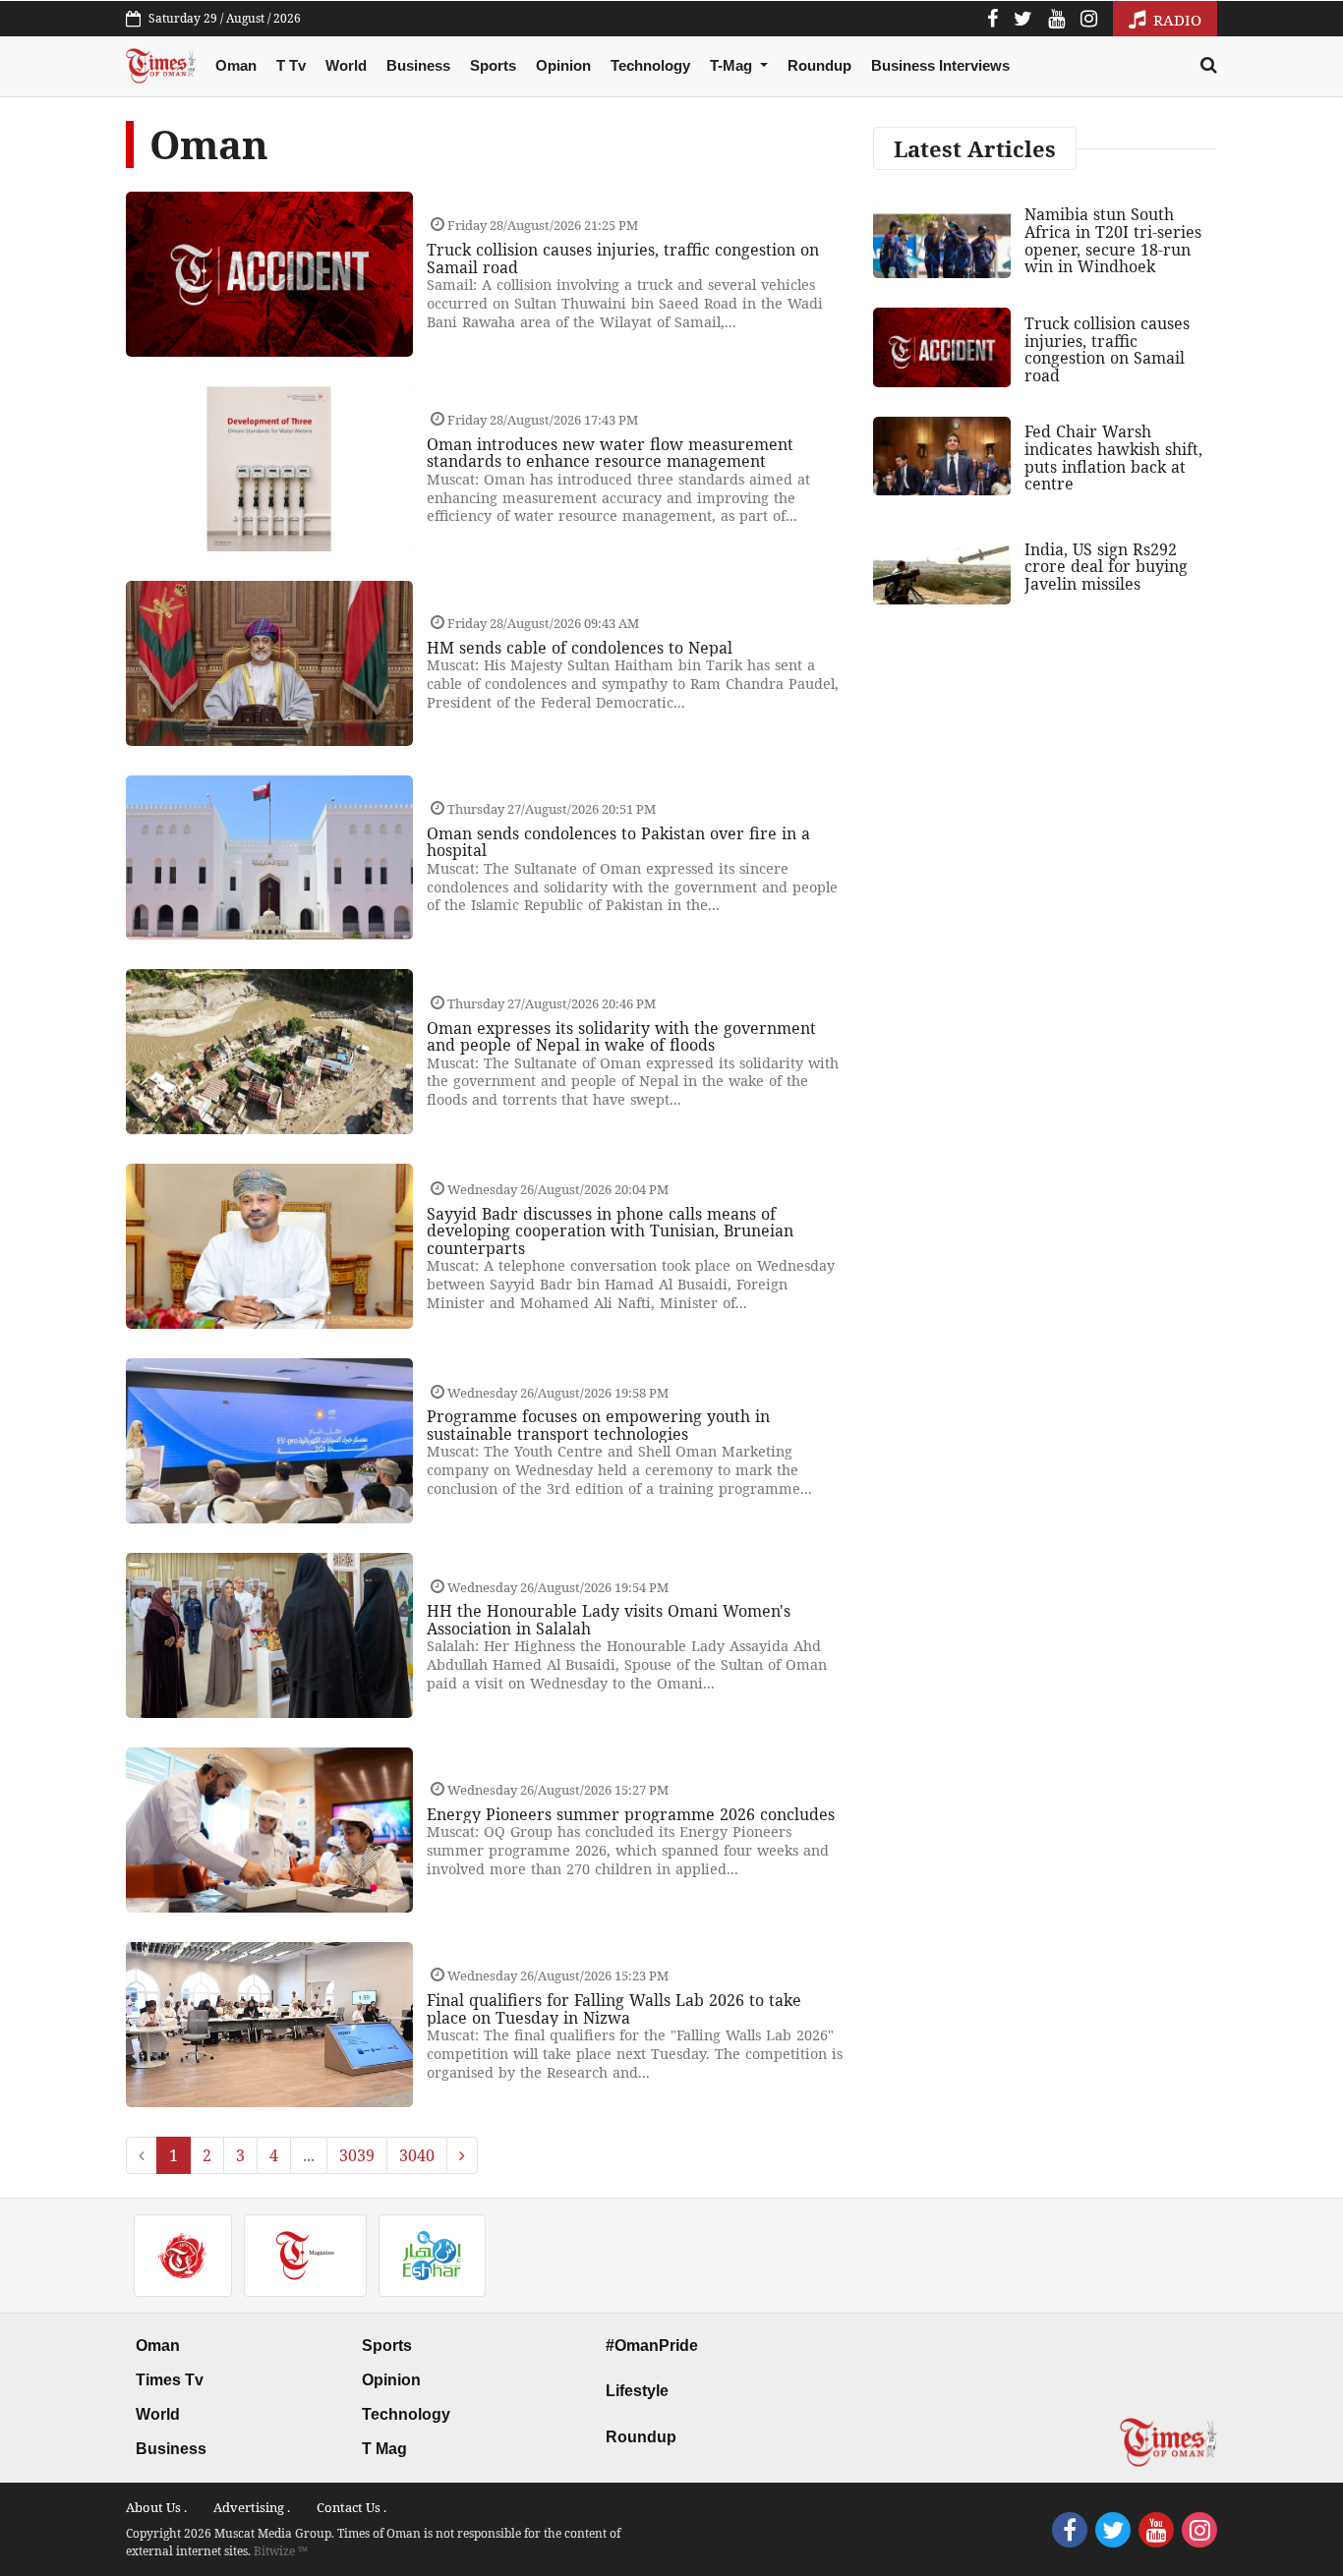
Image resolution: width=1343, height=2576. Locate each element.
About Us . (156, 2507)
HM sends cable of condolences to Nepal (580, 648)
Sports (493, 65)
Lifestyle (637, 2391)
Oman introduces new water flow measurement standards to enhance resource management (610, 453)
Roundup (819, 65)
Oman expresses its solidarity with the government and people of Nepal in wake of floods (621, 1037)
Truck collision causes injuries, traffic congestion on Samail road (623, 258)
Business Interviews (940, 65)
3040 (417, 2155)
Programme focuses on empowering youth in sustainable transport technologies (598, 1425)
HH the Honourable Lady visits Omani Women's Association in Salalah (609, 1620)
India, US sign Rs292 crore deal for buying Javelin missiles (1106, 567)
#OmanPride (652, 2346)
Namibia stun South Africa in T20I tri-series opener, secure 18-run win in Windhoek (1113, 240)
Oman (236, 65)
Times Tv (170, 2380)
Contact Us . (351, 2507)
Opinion (563, 65)
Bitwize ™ (281, 2551)
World (346, 65)
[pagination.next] (462, 2155)
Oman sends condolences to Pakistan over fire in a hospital (618, 842)
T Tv (291, 65)
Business (418, 65)
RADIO (1175, 20)
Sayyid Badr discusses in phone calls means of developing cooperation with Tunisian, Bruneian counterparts (610, 1231)
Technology (650, 65)
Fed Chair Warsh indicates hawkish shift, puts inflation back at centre (1113, 458)
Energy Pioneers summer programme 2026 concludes (631, 1814)
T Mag (384, 2449)
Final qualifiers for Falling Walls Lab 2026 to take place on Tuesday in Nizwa (614, 2009)
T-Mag (733, 65)
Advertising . (252, 2507)
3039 (357, 2155)
